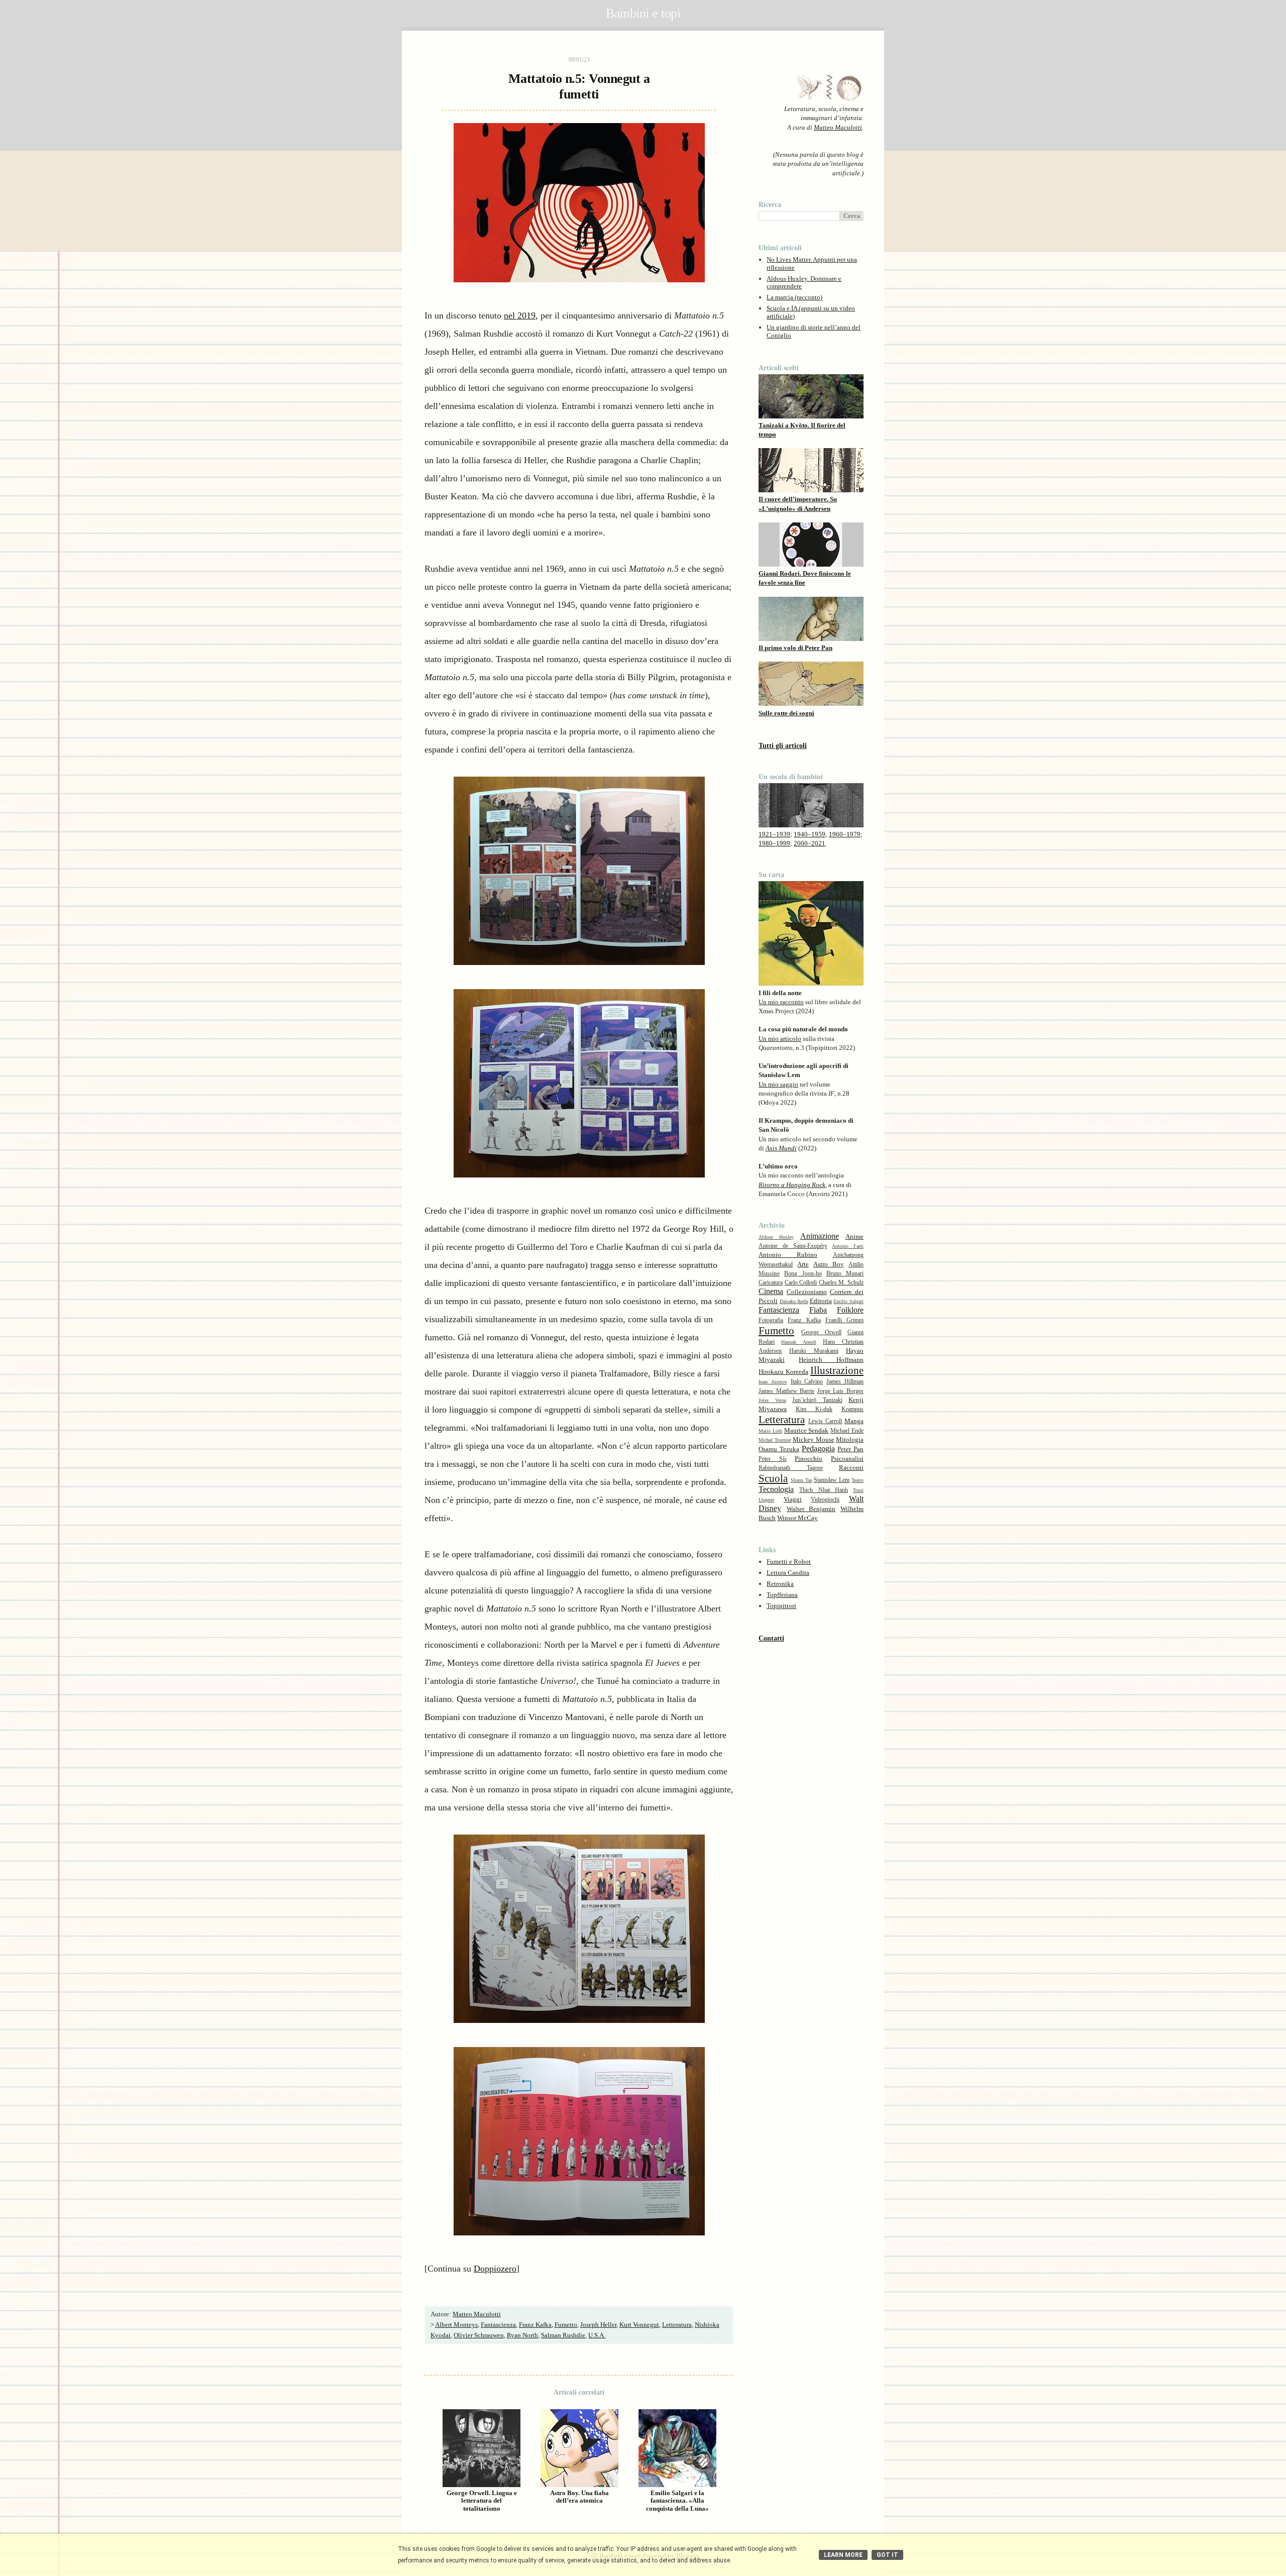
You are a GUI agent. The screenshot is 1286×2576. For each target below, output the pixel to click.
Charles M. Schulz (841, 1283)
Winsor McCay (797, 1518)
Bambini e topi (643, 13)
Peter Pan (850, 1449)
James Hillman (845, 1382)
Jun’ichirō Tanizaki (817, 1400)
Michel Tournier (775, 1440)
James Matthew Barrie (786, 1391)
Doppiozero (495, 2269)
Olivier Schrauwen (479, 2335)
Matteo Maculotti (838, 127)
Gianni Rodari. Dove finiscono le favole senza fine (805, 578)
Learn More (843, 2555)
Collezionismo (807, 1292)
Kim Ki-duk (814, 1409)
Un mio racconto (781, 1002)
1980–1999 (774, 843)
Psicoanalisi (847, 1459)
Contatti (771, 1638)
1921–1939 (774, 834)
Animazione (820, 1236)
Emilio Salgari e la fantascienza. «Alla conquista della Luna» (677, 2501)
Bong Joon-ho (803, 1274)
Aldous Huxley (776, 1237)
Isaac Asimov (773, 1382)
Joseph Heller (598, 2325)
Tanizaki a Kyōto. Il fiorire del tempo (802, 430)
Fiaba (818, 1310)
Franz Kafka (535, 2325)
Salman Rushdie (563, 2335)
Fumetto (566, 2325)
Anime (854, 1237)
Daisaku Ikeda (794, 1301)
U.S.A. (597, 2335)
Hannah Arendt (798, 1342)
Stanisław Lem (832, 1480)
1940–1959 (810, 834)
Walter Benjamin (811, 1509)
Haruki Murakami (814, 1351)
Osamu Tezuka (779, 1449)
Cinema (771, 1291)
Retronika (780, 1584)
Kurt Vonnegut (639, 2325)
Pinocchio (809, 1459)
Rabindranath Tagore (791, 1468)
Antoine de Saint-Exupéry (793, 1246)
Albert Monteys (456, 2325)
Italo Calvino (807, 1382)
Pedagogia (818, 1448)
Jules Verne (772, 1400)
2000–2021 (810, 843)
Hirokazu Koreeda (783, 1372)
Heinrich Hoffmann (831, 1360)
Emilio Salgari (848, 1301)
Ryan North (522, 2335)
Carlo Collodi (801, 1283)
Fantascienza (498, 2325)
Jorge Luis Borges (840, 1391)
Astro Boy (829, 1264)
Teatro (858, 1480)
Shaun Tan (801, 1480)
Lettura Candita (788, 1573)
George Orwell (821, 1332)
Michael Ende (847, 1431)
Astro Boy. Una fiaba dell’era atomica (579, 2497)
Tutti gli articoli (783, 746)
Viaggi (793, 1499)
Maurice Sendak (807, 1430)
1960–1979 (845, 834)
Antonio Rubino (788, 1255)
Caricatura (771, 1283)
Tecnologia (776, 1489)
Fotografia (771, 1320)
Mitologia (850, 1439)
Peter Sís (773, 1459)
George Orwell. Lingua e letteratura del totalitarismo (482, 2501)
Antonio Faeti (848, 1246)
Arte (803, 1264)
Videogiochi (825, 1500)
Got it (887, 2555)
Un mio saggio (778, 1084)
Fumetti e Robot (789, 1562)
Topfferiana (782, 1595)
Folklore (850, 1310)
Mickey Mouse (814, 1439)
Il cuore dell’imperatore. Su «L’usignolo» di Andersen (798, 504)
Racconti (851, 1468)
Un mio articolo (780, 1039)
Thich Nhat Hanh (824, 1490)
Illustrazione (837, 1370)
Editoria (821, 1301)
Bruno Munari (845, 1274)
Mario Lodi (770, 1431)
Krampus (852, 1409)
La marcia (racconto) (794, 297)
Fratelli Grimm (844, 1320)
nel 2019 (520, 315)
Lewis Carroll (825, 1421)
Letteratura (677, 2325)
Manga (854, 1421)
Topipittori (781, 1606)
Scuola (773, 1478)
